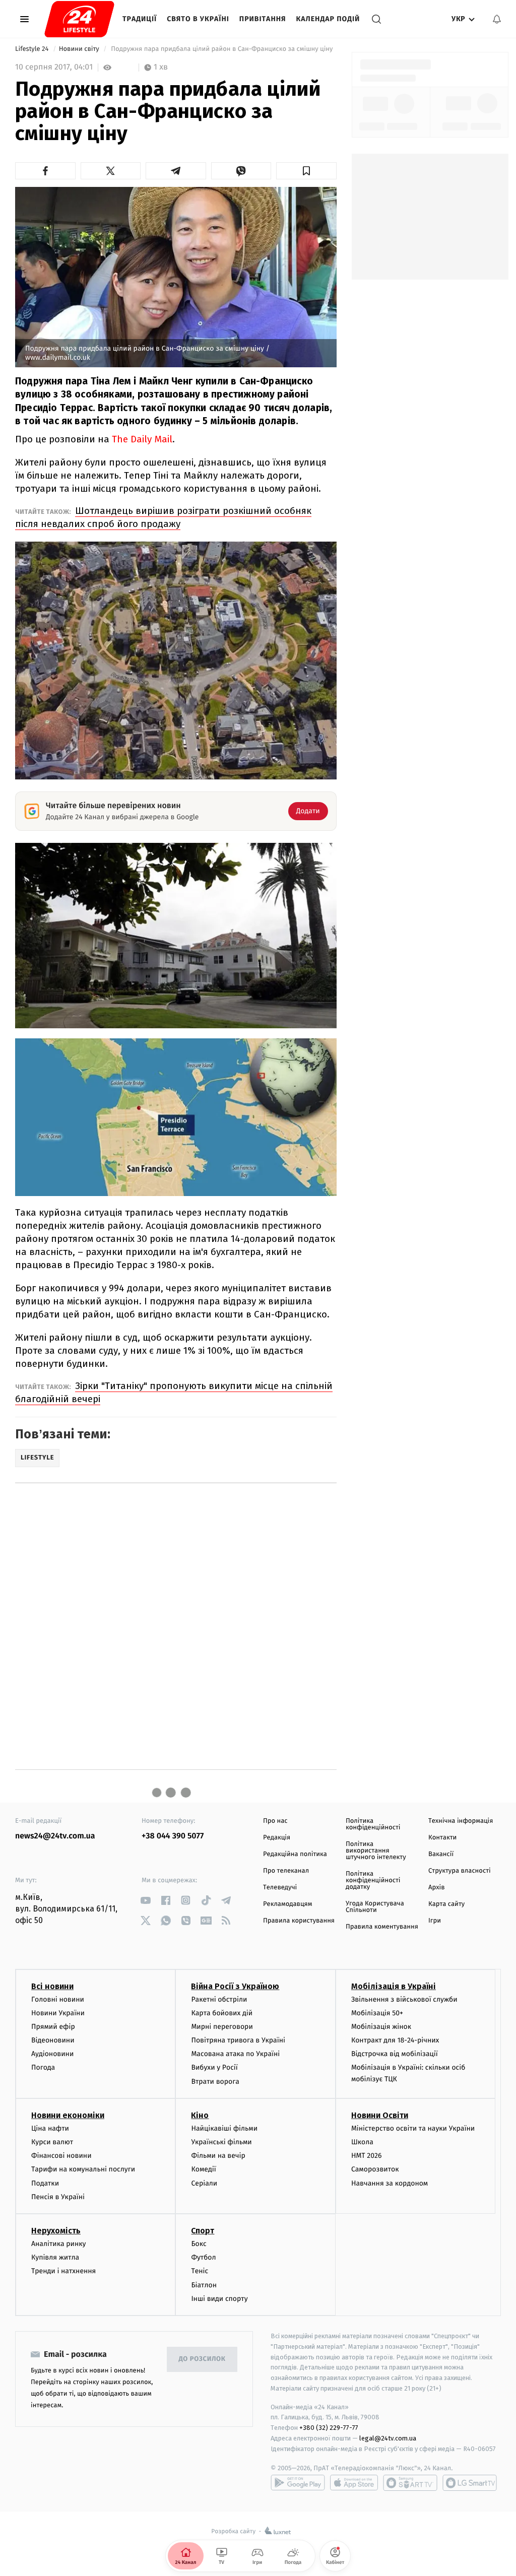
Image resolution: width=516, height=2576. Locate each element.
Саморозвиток (375, 2169)
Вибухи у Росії (214, 2067)
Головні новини (58, 1999)
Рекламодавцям (287, 1904)
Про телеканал (286, 1871)
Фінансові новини (61, 2156)
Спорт (203, 2231)
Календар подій (328, 19)
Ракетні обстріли (219, 1999)
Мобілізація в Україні (394, 1986)
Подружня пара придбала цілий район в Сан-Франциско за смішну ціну (222, 49)
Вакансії (441, 1854)
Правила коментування (382, 1927)
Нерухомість (56, 2231)
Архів (436, 1888)
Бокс (199, 2244)
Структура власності (460, 1871)
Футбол (203, 2257)
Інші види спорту (219, 2299)
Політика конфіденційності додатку (373, 1880)
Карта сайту (446, 1904)
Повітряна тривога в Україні (238, 2040)
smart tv (410, 2483)
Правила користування (299, 1921)
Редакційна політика (295, 1854)
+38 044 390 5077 (173, 1836)
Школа (362, 2142)
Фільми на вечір (218, 2156)
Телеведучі (280, 1888)
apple (354, 2483)
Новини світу (80, 49)
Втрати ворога (215, 2082)
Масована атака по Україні (235, 2054)
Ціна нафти (50, 2128)
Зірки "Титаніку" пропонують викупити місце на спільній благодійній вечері (174, 1392)
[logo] (79, 19)
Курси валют (52, 2142)
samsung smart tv (470, 2483)
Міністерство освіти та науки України (413, 2128)
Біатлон (204, 2285)
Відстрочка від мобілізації (395, 2054)
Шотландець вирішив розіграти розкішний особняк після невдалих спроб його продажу (163, 517)
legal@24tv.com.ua (388, 2438)
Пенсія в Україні (58, 2197)
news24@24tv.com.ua (55, 1836)
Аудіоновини (52, 2054)
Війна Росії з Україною (235, 1986)
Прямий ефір (53, 2027)
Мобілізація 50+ (377, 2013)
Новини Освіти (380, 2115)
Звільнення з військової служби (404, 1999)
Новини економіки (68, 2115)
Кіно (200, 2115)
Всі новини (52, 1986)
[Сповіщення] (497, 19)
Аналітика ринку (58, 2244)
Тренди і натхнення (63, 2271)
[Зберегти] (306, 171)
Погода (43, 2067)
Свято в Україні (198, 19)
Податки (45, 2183)
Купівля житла (55, 2257)
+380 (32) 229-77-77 (329, 2428)
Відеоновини (53, 2040)
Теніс (200, 2271)
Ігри (435, 1921)
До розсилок (202, 2359)
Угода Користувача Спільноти (375, 1907)
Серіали (204, 2183)
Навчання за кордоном (390, 2183)
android (298, 2483)
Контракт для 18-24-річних (395, 2040)
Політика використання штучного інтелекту (376, 1851)
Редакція (277, 1838)
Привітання (263, 19)
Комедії (203, 2169)
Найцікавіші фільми (224, 2128)
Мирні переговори (222, 2027)
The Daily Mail (142, 439)
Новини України (58, 2013)
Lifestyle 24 (33, 49)
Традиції (140, 19)
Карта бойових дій (222, 2013)
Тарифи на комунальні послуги (83, 2169)
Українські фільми (221, 2142)
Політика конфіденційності (373, 1824)
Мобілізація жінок (381, 2027)
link (145, 1900)
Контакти (442, 1838)
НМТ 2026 (367, 2156)
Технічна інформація (461, 1821)
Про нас (275, 1821)
